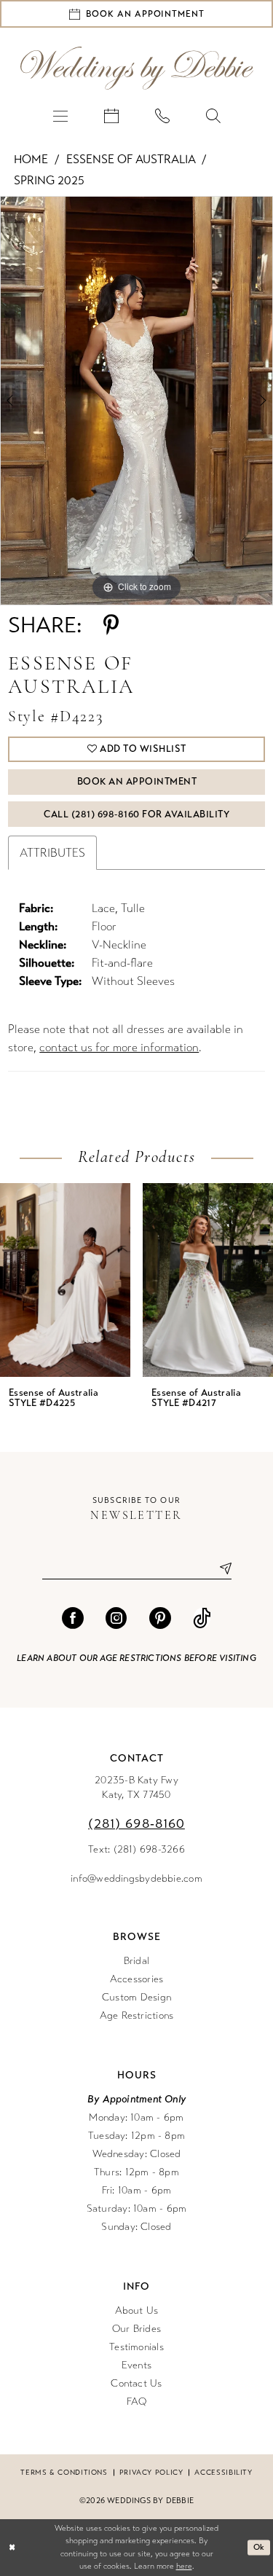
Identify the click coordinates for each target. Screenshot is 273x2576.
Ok (259, 2547)
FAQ (137, 2402)
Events (136, 2365)
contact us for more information (119, 1047)
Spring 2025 (49, 180)
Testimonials (136, 2347)
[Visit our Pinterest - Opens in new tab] (160, 1618)
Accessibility (223, 2473)
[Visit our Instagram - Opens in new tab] (116, 1618)
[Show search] (213, 115)
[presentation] (118, 1280)
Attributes (52, 853)
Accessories (137, 1979)
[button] (60, 115)
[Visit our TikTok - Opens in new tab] (202, 1618)
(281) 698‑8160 (136, 1823)
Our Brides (136, 2329)
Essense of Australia (131, 159)
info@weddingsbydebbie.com (136, 1878)
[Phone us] (162, 115)
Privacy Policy (151, 2473)
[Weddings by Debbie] (137, 68)
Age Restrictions (137, 2015)
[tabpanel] (136, 401)
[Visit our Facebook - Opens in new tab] (73, 1618)
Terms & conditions (64, 2473)
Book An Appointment (137, 782)
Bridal (136, 1961)
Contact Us (136, 2383)
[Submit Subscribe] (220, 1569)
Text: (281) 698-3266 (136, 1849)
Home (31, 159)
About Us (137, 2310)
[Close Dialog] (12, 2547)
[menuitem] (60, 115)
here (184, 2566)
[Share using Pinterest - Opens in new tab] (111, 625)
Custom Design (136, 1997)
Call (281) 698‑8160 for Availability (136, 814)
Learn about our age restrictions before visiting (136, 1658)
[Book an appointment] (111, 115)
